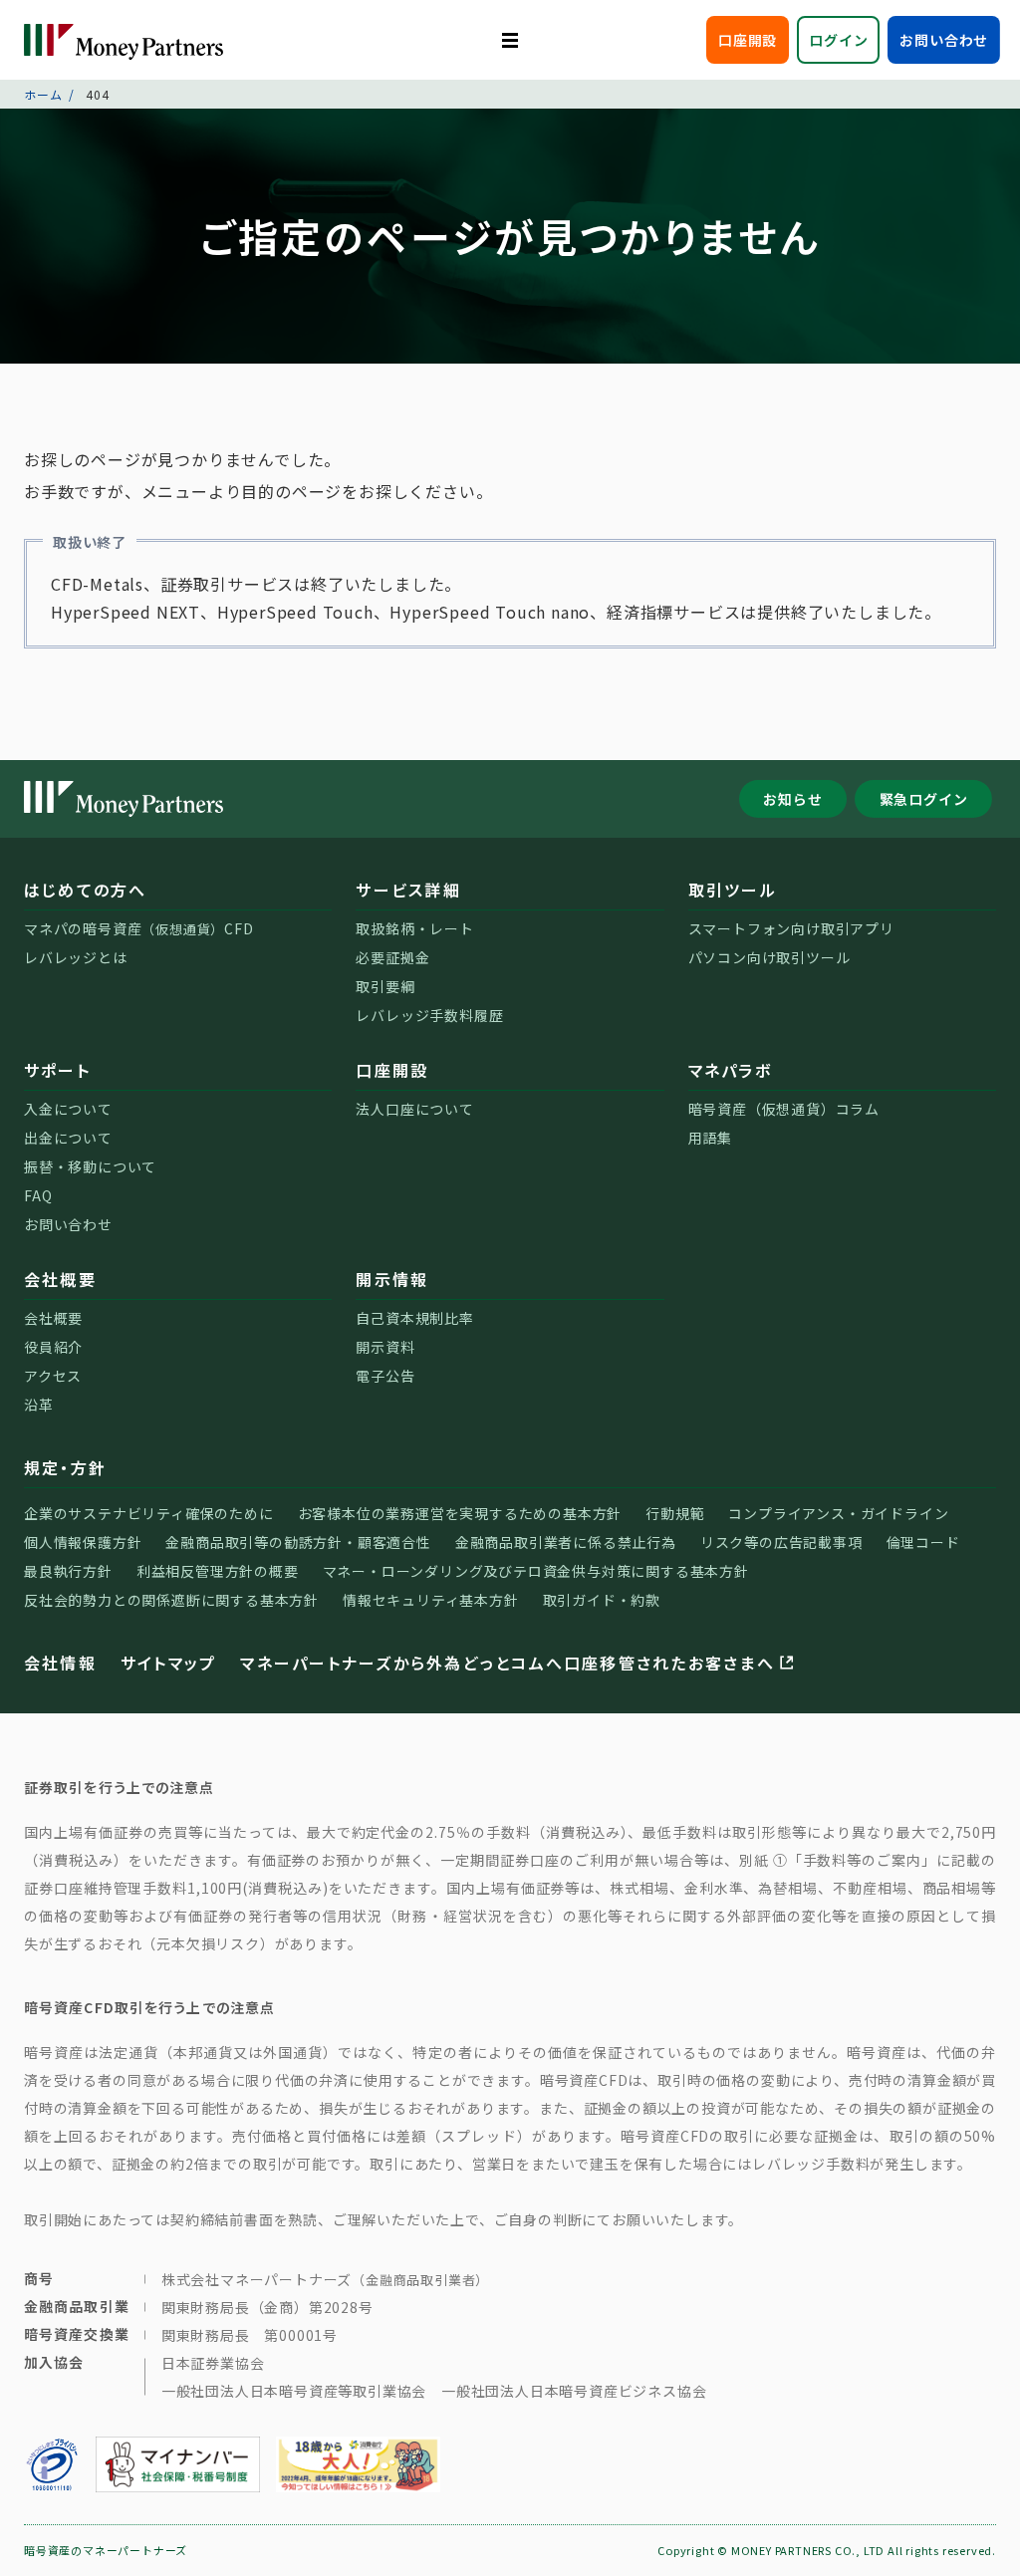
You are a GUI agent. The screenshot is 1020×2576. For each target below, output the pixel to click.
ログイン (838, 40)
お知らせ (792, 799)
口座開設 (748, 40)
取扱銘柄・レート (414, 928)
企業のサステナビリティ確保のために (149, 1513)
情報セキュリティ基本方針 (431, 1600)
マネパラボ (730, 1070)
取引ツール (733, 890)
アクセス (53, 1376)
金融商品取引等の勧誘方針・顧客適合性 (298, 1542)
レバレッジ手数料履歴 (429, 1015)
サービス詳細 (408, 890)
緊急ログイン (924, 799)
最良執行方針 (68, 1571)
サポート (57, 1070)
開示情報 (392, 1279)
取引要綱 (385, 986)
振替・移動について (90, 1166)
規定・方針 (65, 1467)
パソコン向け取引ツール (769, 957)
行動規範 (675, 1513)
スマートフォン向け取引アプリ (791, 928)
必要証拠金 (392, 957)
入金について (68, 1109)
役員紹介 (53, 1347)
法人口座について (414, 1109)
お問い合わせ (944, 40)
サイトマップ (168, 1663)
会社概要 (60, 1279)
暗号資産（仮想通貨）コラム (784, 1109)
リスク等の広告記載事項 (781, 1542)
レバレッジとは (76, 957)
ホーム (43, 94)
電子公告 (385, 1376)
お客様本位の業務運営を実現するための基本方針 (460, 1513)
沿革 (39, 1405)
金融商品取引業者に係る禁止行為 (566, 1542)
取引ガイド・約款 (602, 1600)
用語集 (710, 1138)
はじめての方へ (86, 890)
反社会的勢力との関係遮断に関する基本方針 (171, 1600)
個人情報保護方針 (83, 1542)
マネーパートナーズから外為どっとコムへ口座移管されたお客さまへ (507, 1663)
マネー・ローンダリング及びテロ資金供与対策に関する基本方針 (536, 1571)
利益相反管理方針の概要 (218, 1571)
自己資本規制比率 (414, 1318)
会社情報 (60, 1663)
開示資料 (385, 1347)
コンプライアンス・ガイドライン (838, 1513)
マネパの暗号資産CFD (139, 928)
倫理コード (923, 1542)
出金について (68, 1138)
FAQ (38, 1195)
